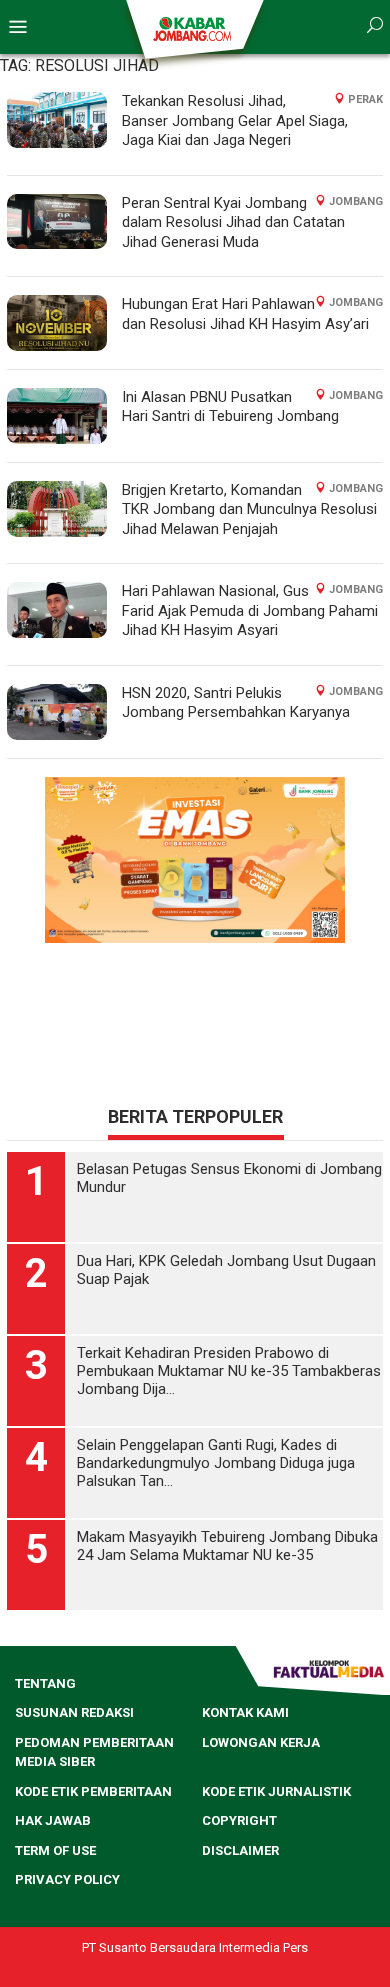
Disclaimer (240, 1850)
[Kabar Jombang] (193, 28)
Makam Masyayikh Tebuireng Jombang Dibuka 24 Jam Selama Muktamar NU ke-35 (227, 1546)
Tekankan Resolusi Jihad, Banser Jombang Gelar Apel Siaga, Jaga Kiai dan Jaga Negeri (235, 120)
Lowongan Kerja (261, 1742)
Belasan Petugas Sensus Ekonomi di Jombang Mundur (229, 1178)
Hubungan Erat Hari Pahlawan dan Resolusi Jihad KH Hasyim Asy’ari (245, 314)
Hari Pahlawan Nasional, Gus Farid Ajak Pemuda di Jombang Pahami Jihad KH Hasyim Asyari (250, 610)
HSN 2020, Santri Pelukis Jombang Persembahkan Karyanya (236, 703)
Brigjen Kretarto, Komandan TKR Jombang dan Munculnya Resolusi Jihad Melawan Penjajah (249, 509)
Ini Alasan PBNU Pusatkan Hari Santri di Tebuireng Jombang (230, 407)
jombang (356, 201)
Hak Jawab (53, 1820)
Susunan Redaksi (74, 1712)
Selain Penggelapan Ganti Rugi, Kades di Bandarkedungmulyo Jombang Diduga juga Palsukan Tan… (216, 1463)
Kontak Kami (245, 1712)
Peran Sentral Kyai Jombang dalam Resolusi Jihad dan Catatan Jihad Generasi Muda (233, 222)
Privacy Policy (67, 1879)
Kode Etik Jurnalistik (276, 1791)
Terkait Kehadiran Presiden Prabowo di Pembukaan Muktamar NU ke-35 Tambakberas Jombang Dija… (229, 1371)
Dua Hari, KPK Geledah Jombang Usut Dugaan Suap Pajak (226, 1270)
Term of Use (55, 1850)
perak (365, 99)
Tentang (45, 1683)
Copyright (239, 1820)
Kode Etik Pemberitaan (93, 1791)
